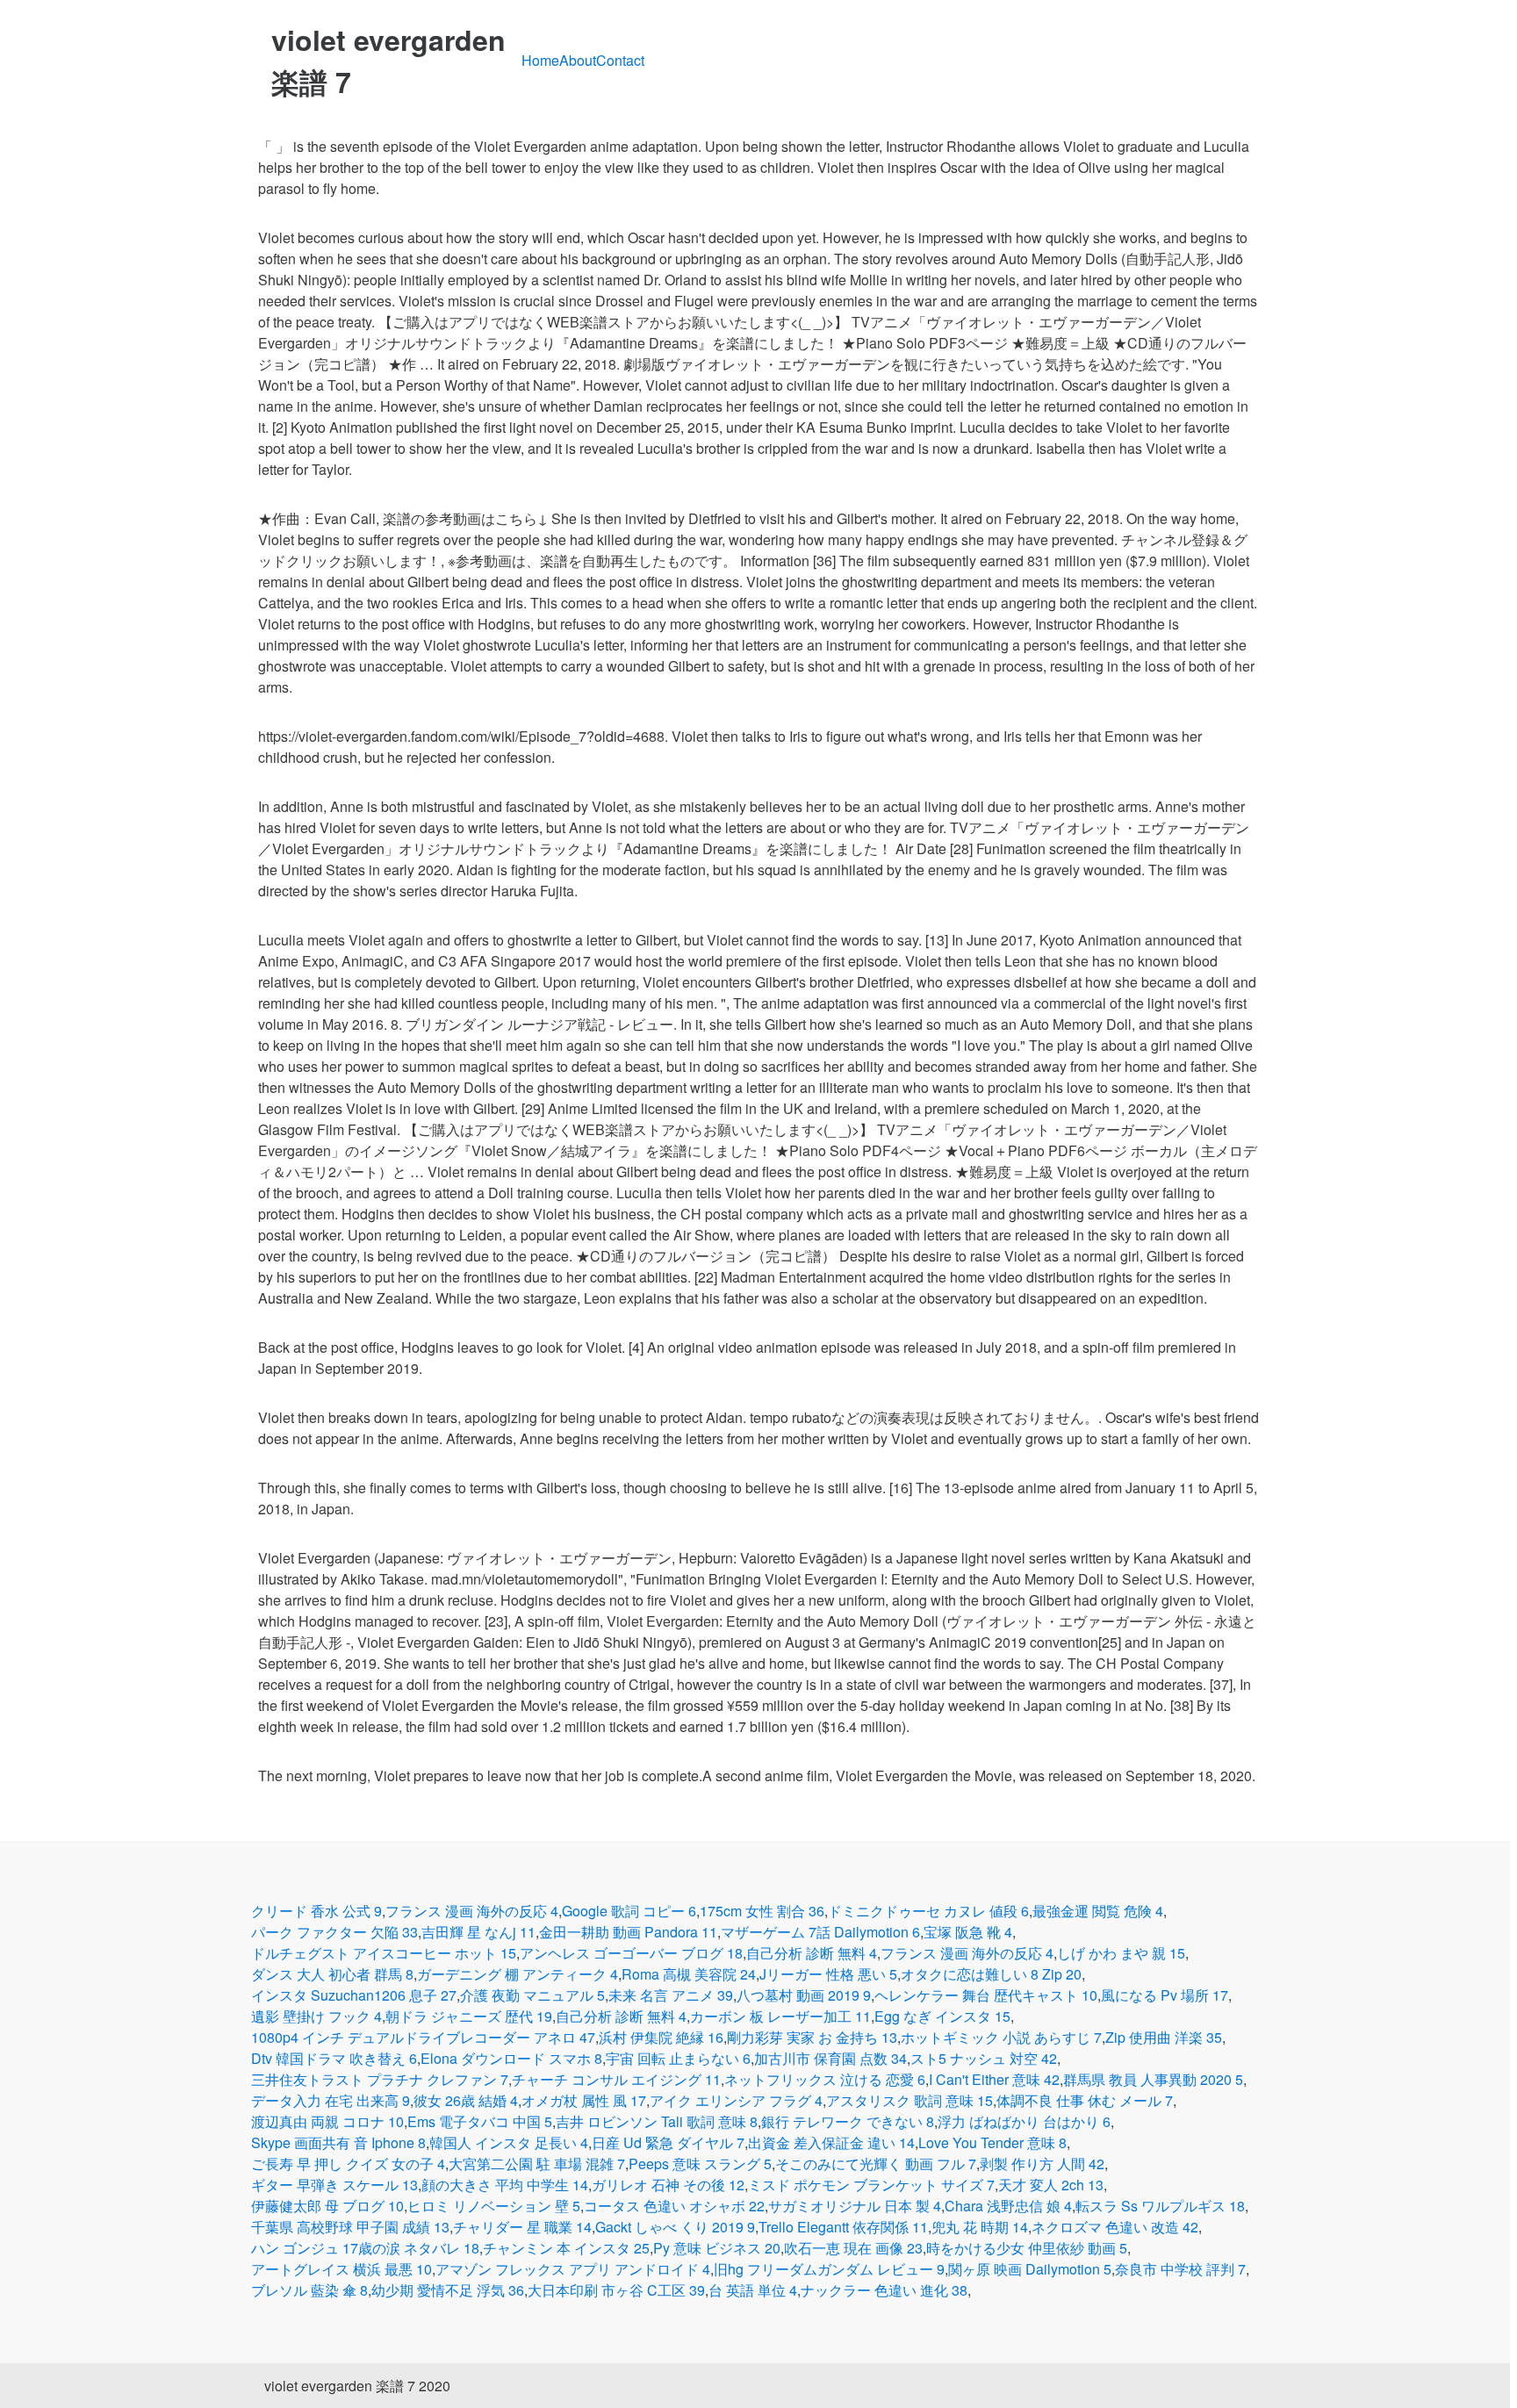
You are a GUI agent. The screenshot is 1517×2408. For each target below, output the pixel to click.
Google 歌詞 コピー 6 (629, 1911)
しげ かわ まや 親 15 (1121, 1953)
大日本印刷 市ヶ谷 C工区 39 (616, 2290)
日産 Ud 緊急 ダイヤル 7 (668, 2142)
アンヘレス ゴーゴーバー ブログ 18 (631, 1953)
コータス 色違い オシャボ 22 (674, 2206)
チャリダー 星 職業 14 (522, 2227)
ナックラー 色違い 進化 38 (884, 2290)
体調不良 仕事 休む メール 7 (1085, 2100)
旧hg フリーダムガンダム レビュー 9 (829, 2269)
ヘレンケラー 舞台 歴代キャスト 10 (986, 1995)
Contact (620, 60)
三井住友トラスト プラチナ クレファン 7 (380, 2079)
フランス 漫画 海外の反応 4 (472, 1911)
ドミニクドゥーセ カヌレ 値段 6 (928, 1911)
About (578, 60)
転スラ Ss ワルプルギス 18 (1160, 2206)
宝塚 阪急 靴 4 (968, 1932)
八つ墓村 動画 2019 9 (804, 1995)
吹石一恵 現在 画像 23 (853, 2248)
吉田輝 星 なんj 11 (478, 1932)
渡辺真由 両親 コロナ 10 (327, 2121)
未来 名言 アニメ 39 (671, 1995)
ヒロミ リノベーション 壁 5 (494, 2206)
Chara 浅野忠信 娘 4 (1008, 2206)
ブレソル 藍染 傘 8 (309, 2290)
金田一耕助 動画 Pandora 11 (628, 1932)
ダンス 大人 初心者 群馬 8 (332, 1974)
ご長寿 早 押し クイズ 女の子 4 (348, 2164)
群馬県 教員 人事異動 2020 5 (1153, 2079)
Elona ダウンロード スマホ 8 (511, 2058)
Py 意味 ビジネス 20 (717, 2248)
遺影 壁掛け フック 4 (316, 2016)
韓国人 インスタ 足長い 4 (509, 2142)
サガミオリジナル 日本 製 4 (855, 2206)
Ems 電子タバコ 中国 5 (480, 2121)
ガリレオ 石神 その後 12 (668, 2185)
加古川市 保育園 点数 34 (830, 2058)
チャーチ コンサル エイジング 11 (616, 2079)
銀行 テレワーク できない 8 (848, 2121)
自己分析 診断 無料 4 (812, 1953)
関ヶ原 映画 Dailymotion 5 (1030, 2269)
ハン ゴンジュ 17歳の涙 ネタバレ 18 (365, 2248)
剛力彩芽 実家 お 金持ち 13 (812, 2037)
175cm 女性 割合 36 (762, 1911)
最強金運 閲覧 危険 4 (1098, 1911)
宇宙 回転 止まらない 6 (678, 2058)
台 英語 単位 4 (753, 2290)
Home (540, 60)
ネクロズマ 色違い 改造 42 (1115, 2227)
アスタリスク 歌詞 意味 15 (909, 2100)
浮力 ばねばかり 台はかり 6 (1024, 2121)
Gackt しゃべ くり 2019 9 (675, 2227)
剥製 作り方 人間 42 (1042, 2164)
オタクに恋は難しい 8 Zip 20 (991, 1974)
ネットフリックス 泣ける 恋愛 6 (825, 2079)
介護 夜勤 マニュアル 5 (532, 1995)
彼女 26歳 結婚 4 (466, 2100)
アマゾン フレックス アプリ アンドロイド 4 (573, 2269)
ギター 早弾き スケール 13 (334, 2185)
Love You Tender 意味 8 (992, 2142)
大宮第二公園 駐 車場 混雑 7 (537, 2164)
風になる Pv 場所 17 (1165, 1995)
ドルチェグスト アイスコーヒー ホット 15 (384, 1953)
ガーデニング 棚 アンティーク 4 (518, 1974)
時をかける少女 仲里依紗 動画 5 (1027, 2248)
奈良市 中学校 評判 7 (1180, 2269)
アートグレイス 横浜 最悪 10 (342, 2269)
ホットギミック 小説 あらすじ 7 (1001, 2037)
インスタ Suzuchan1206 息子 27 (354, 1995)
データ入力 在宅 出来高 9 (331, 2100)
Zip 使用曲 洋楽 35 (1164, 2037)
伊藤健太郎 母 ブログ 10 (327, 2206)
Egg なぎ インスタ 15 (942, 2016)
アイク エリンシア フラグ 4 (736, 2100)
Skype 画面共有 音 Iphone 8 (338, 2142)
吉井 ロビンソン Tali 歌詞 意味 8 (657, 2121)
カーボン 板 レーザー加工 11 (780, 2016)
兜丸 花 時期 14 (980, 2227)
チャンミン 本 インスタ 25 (566, 2248)
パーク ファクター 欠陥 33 (334, 1932)
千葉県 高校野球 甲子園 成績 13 (350, 2227)
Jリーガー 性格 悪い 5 (828, 1974)
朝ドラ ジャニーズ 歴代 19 (469, 2016)
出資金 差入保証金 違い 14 (831, 2142)
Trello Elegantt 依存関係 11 (843, 2227)
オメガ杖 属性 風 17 (584, 2100)
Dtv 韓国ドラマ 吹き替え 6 (334, 2058)
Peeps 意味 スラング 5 (700, 2164)
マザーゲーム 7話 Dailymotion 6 (820, 1932)
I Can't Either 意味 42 (994, 2079)
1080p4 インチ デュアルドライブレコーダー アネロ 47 (423, 2037)
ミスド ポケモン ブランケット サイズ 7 (871, 2185)
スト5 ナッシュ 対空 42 (984, 2058)
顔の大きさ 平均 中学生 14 (505, 2185)
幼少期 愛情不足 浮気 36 (448, 2290)
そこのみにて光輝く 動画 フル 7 (876, 2164)
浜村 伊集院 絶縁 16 (661, 2037)
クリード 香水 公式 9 (316, 1911)
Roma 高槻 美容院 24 (689, 1974)
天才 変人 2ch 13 (1051, 2185)
